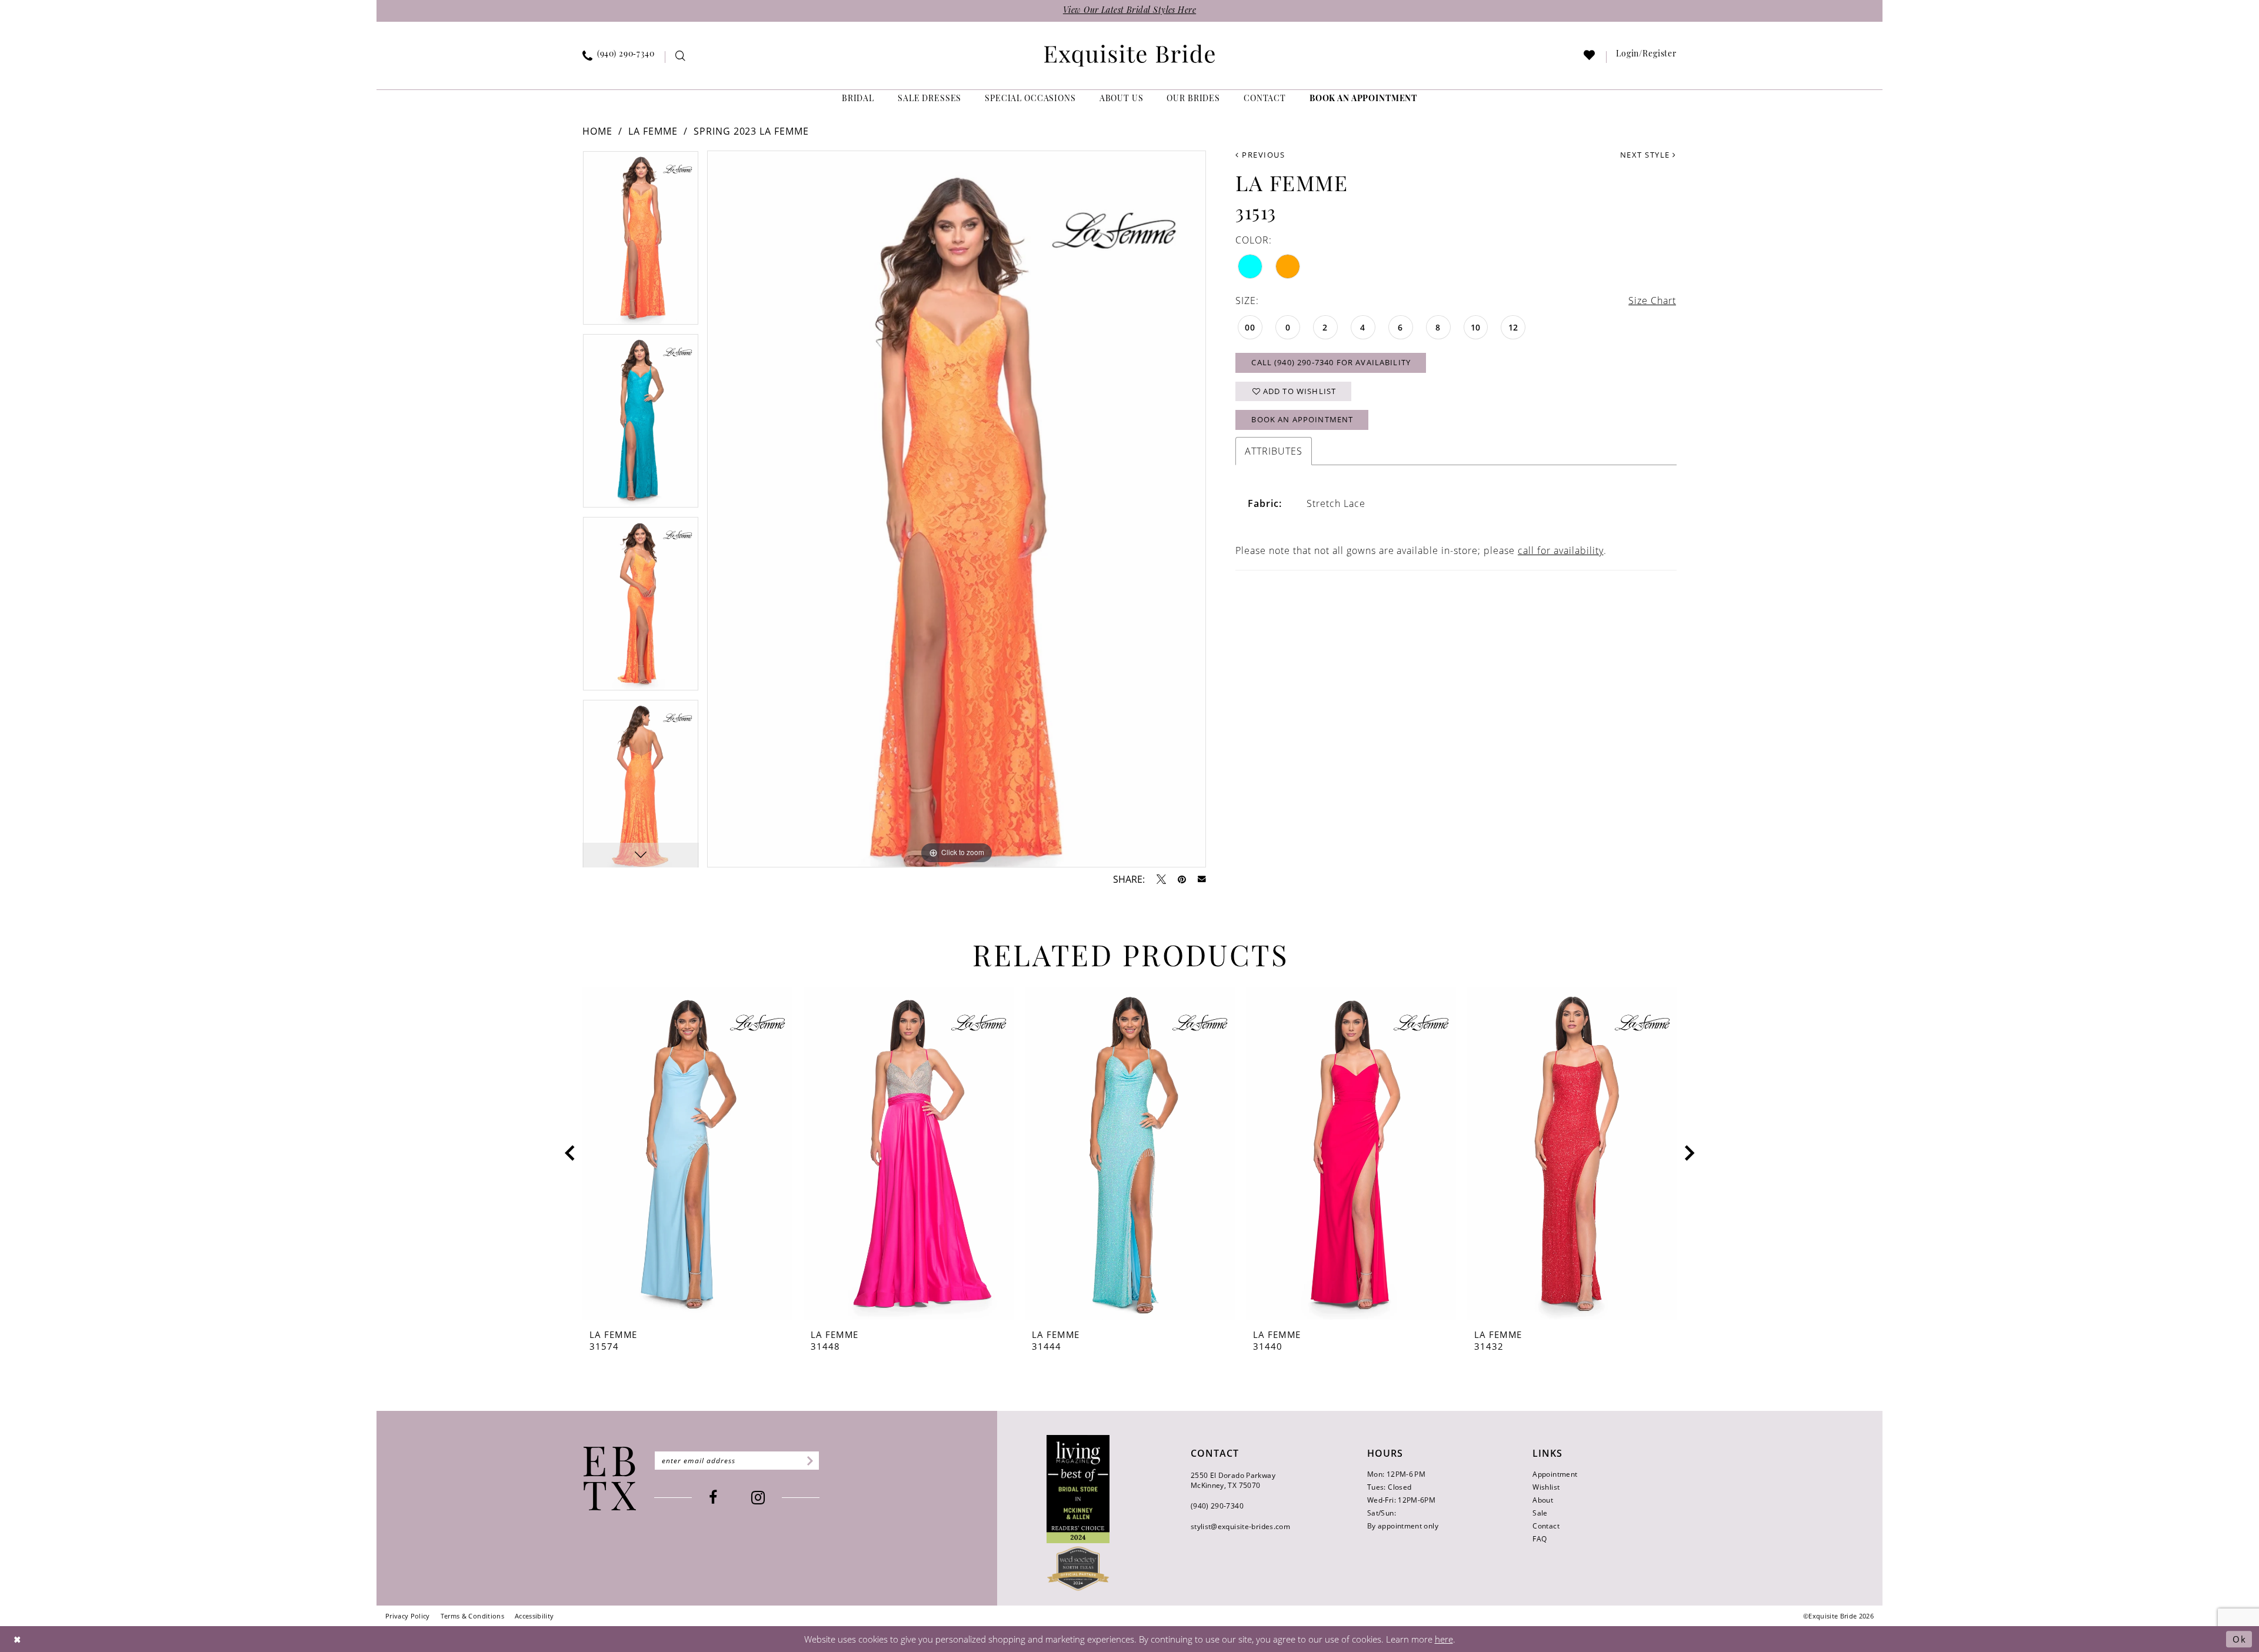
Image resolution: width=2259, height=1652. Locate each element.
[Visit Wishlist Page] (1590, 57)
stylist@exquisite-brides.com (1240, 1526)
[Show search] (680, 57)
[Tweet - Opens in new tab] (1161, 879)
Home (597, 131)
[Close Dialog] (18, 1639)
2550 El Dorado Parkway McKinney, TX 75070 (1233, 1480)
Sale (1540, 1513)
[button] (1647, 57)
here (1444, 1639)
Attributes (1274, 451)
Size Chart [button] (1652, 301)
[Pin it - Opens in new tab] (1182, 879)
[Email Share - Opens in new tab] (1202, 879)
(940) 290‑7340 (1217, 1506)
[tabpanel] (641, 242)
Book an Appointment (1302, 419)
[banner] (1129, 56)
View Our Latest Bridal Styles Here (1129, 11)
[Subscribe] (808, 1461)
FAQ (1540, 1539)
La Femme (653, 131)
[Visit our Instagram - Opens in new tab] (758, 1498)
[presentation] (687, 1154)
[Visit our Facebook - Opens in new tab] (713, 1498)
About (1543, 1500)
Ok (2239, 1639)
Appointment (1555, 1474)
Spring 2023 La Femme (752, 131)
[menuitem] (619, 57)
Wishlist (1546, 1487)
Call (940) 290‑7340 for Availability (1331, 362)
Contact (1546, 1526)
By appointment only (1403, 1526)
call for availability (1561, 550)
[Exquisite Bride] (610, 1479)
